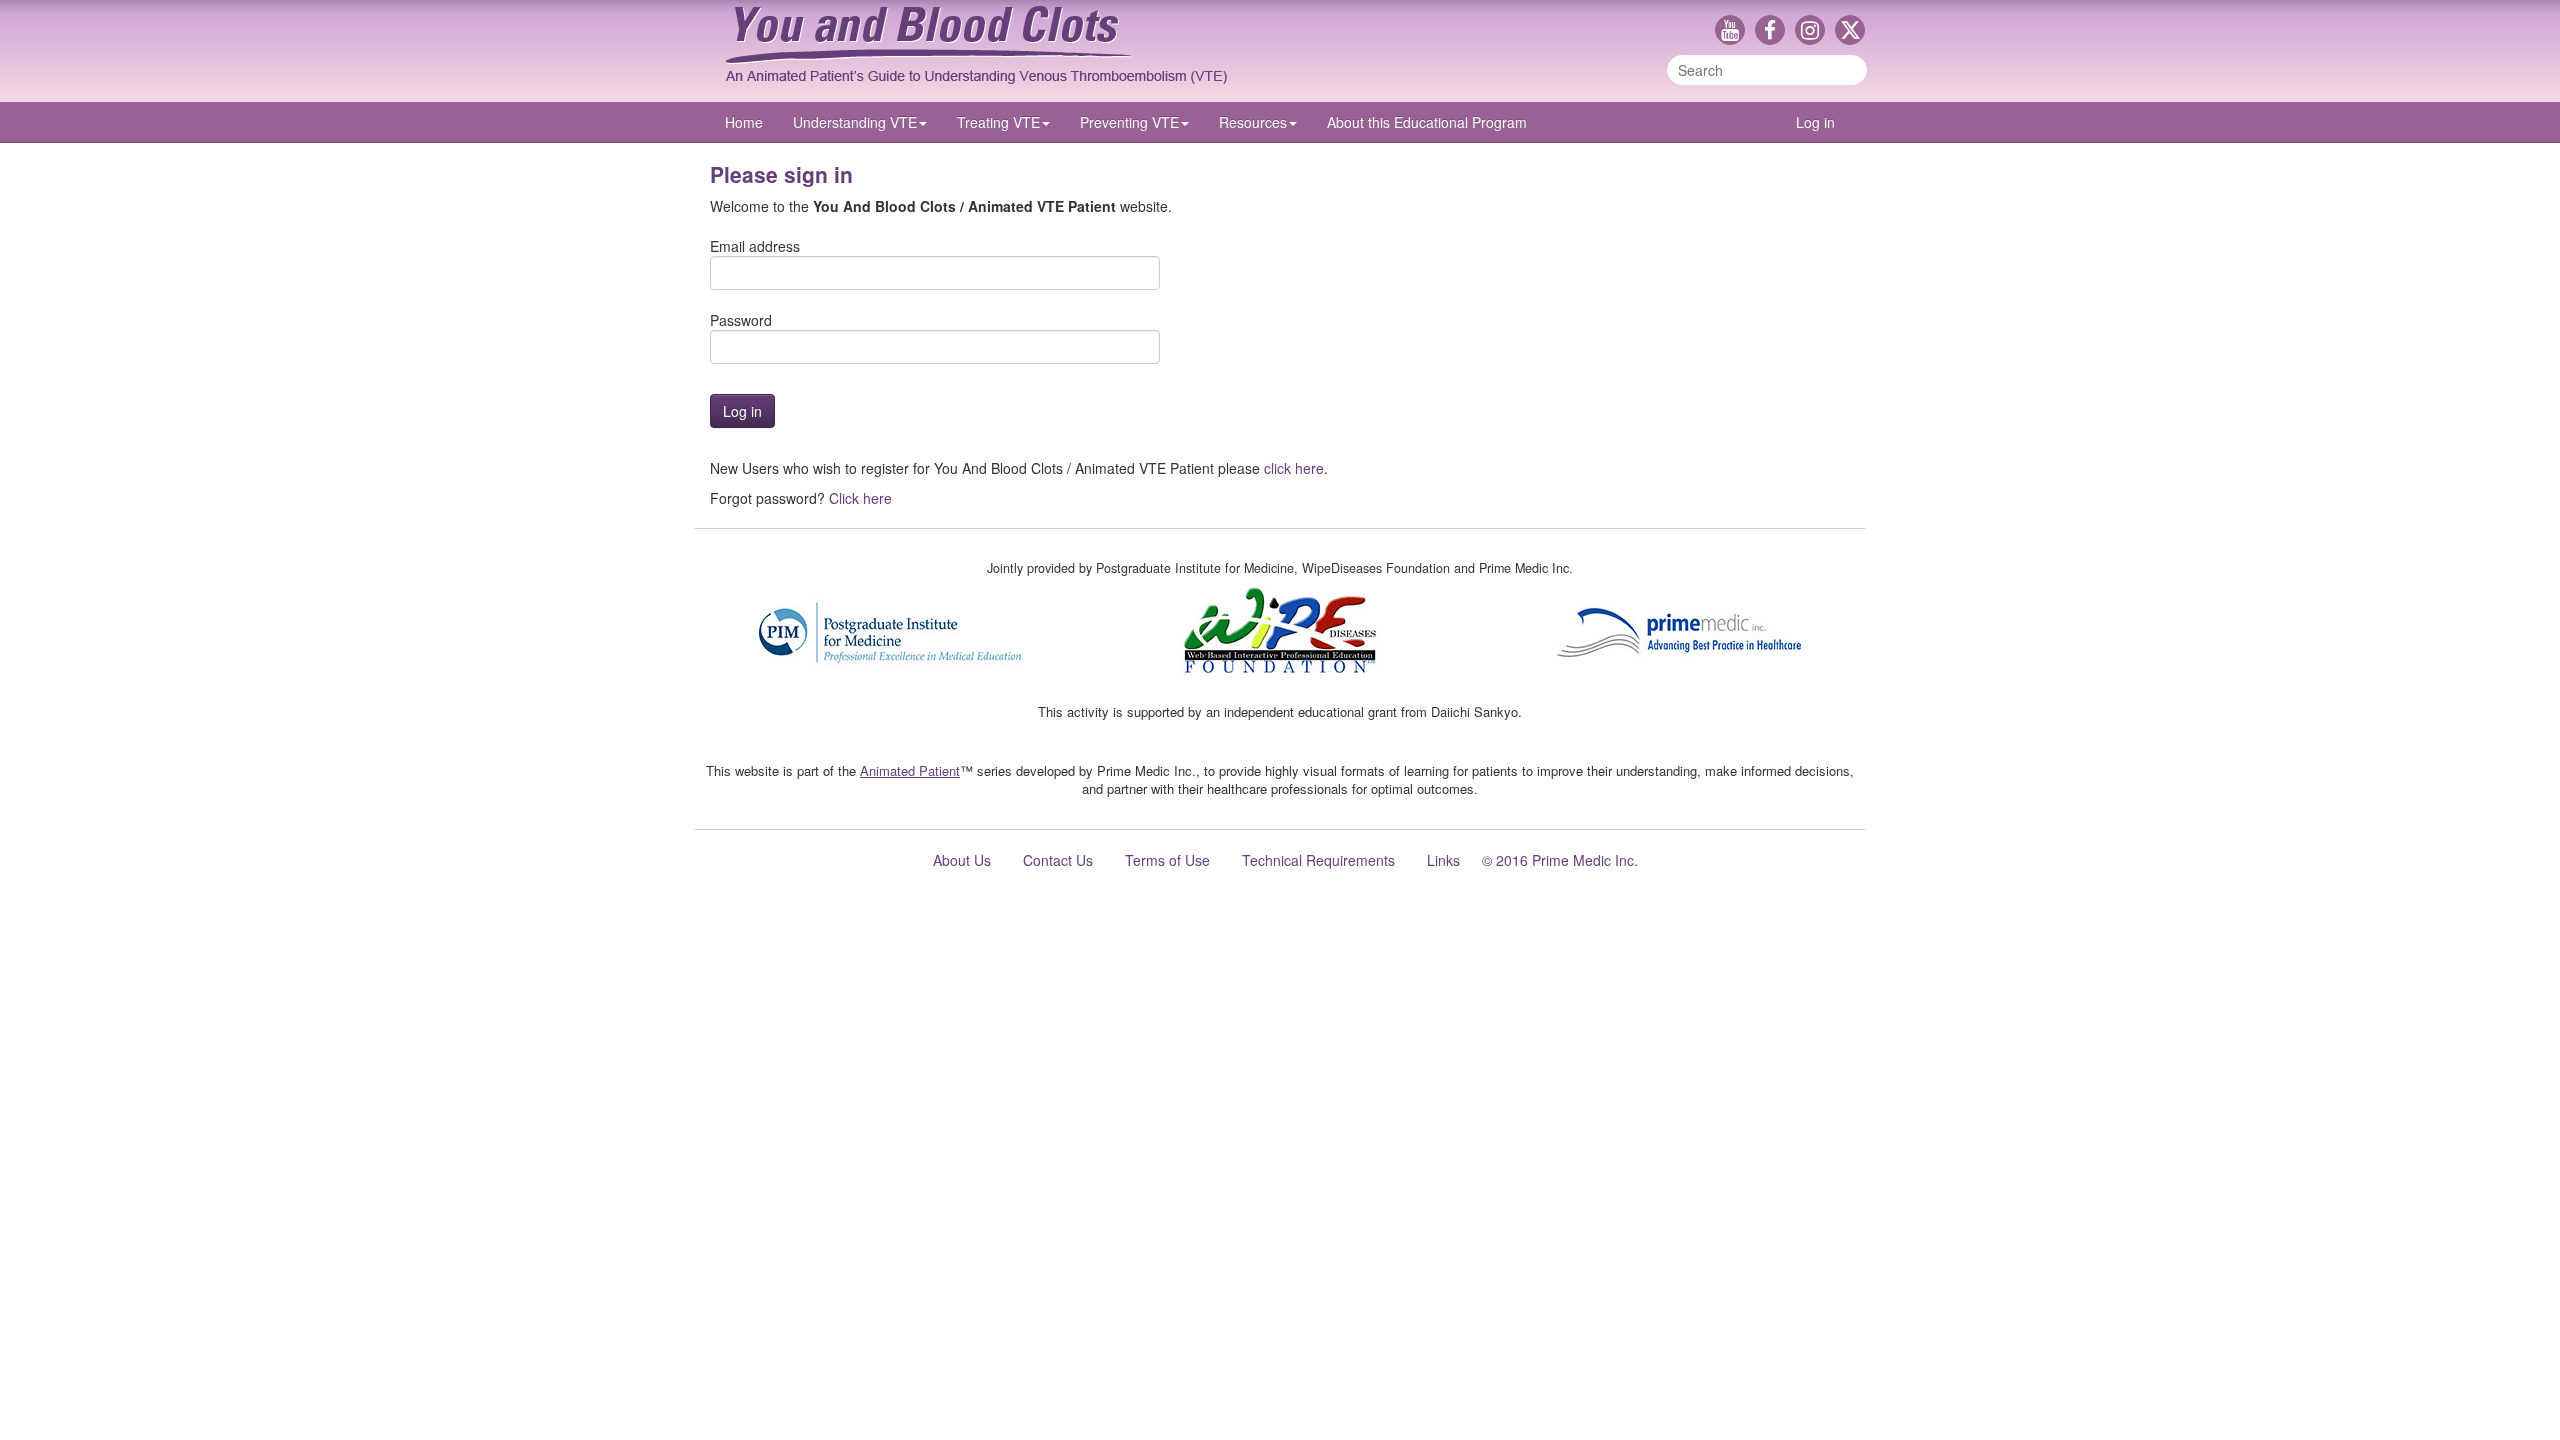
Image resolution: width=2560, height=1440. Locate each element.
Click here (860, 498)
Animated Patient (910, 770)
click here (1294, 468)
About (1427, 122)
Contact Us (1058, 860)
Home (744, 122)
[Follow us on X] (1850, 32)
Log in (1815, 122)
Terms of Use (1167, 860)
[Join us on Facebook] (1775, 32)
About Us (962, 860)
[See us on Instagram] (1815, 32)
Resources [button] (1253, 122)
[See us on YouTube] (1735, 32)
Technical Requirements (1318, 860)
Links (1443, 860)
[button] (860, 122)
